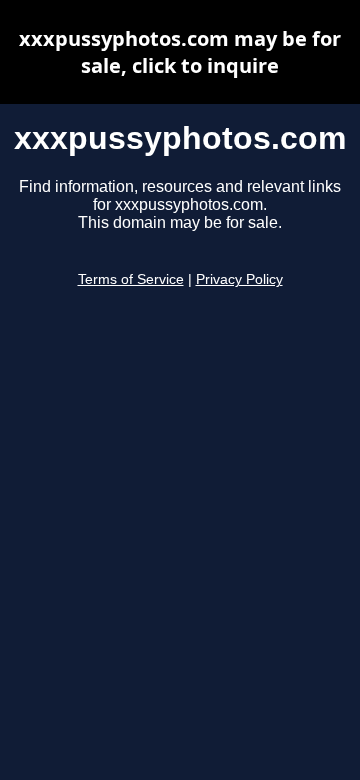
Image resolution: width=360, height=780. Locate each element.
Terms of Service (131, 279)
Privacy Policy (239, 279)
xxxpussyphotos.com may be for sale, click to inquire (180, 52)
